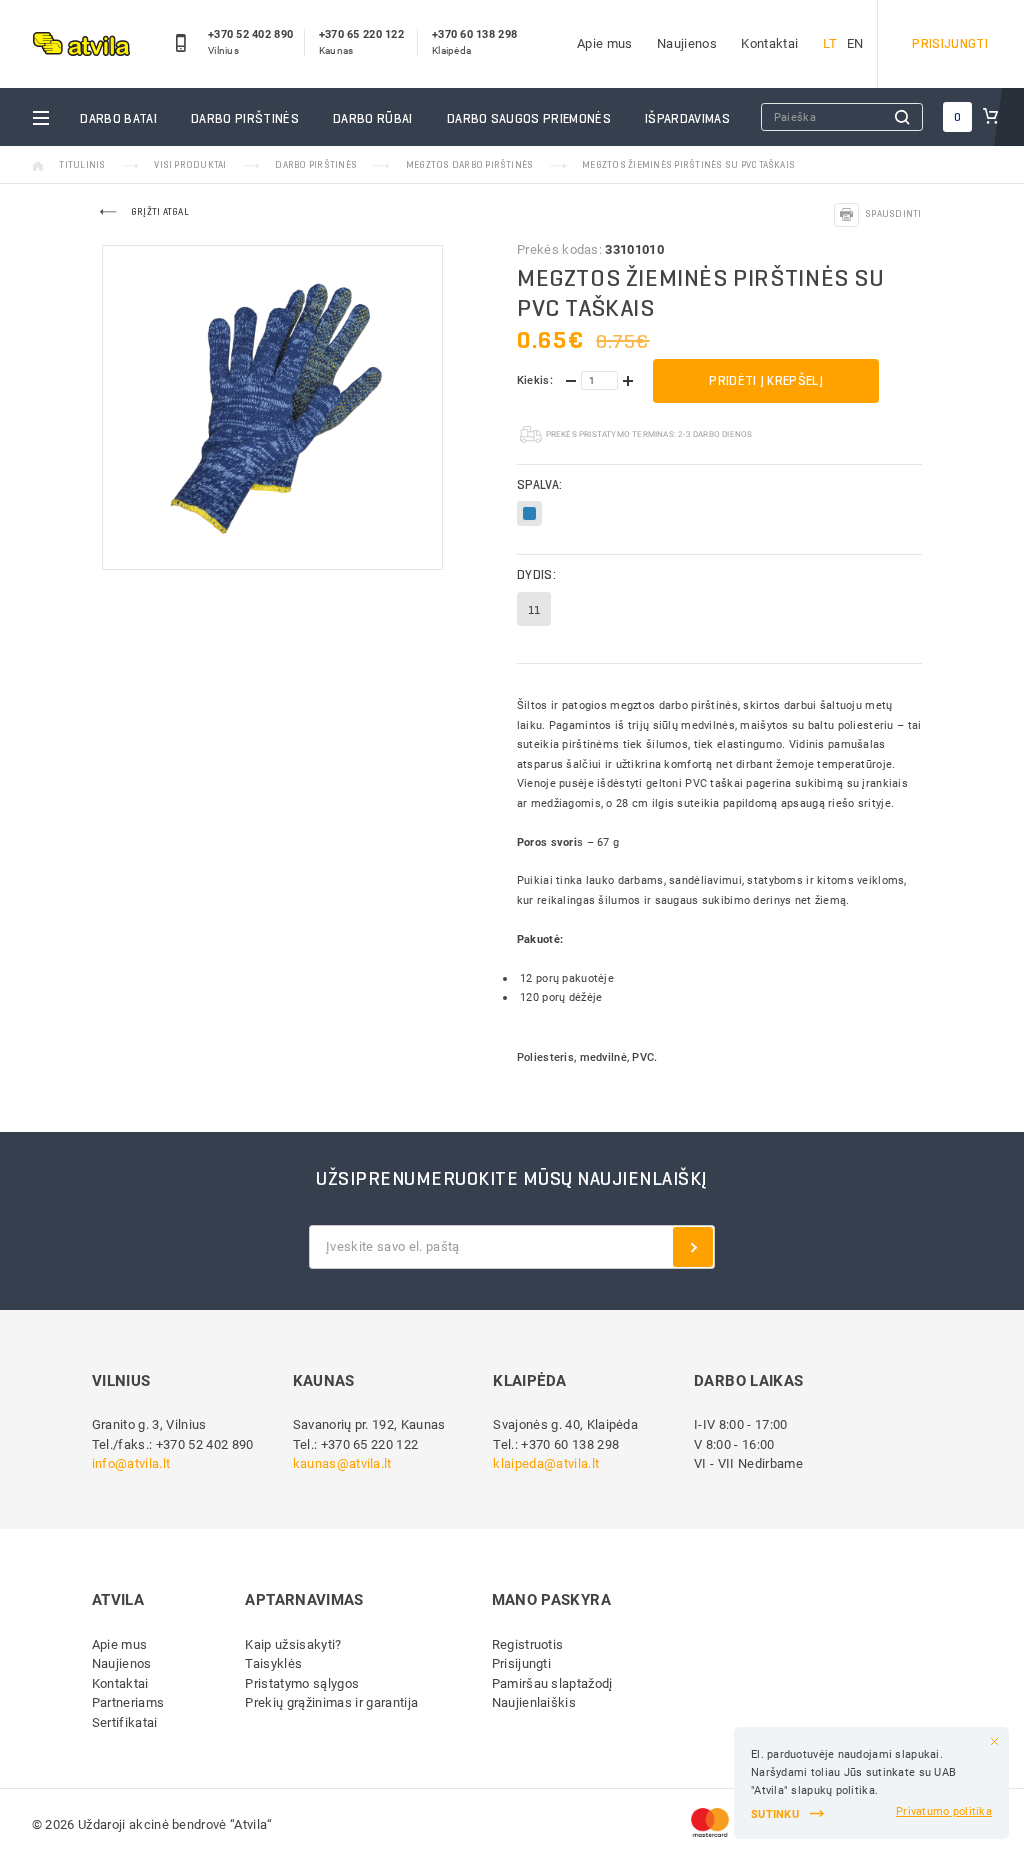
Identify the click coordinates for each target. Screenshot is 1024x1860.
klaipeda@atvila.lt (546, 1463)
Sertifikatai (125, 1722)
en (855, 43)
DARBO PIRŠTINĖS (245, 118)
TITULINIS (82, 165)
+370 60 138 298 (474, 35)
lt (830, 43)
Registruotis (528, 1644)
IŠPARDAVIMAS (687, 118)
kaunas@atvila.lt (342, 1463)
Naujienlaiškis (534, 1702)
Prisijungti (522, 1663)
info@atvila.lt (131, 1463)
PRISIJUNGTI (950, 43)
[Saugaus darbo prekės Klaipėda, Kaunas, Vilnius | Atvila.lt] (81, 43)
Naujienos (687, 43)
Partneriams (128, 1702)
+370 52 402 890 (250, 35)
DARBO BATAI (118, 118)
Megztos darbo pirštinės (470, 165)
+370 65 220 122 (361, 35)
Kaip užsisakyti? (293, 1644)
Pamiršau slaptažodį (552, 1683)
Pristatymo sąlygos (302, 1683)
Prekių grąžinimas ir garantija (331, 1702)
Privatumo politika (944, 1811)
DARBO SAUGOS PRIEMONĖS (529, 118)
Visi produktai (190, 165)
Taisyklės (273, 1663)
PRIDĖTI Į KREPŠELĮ (766, 380)
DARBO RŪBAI (373, 118)
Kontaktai (769, 43)
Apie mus (605, 43)
